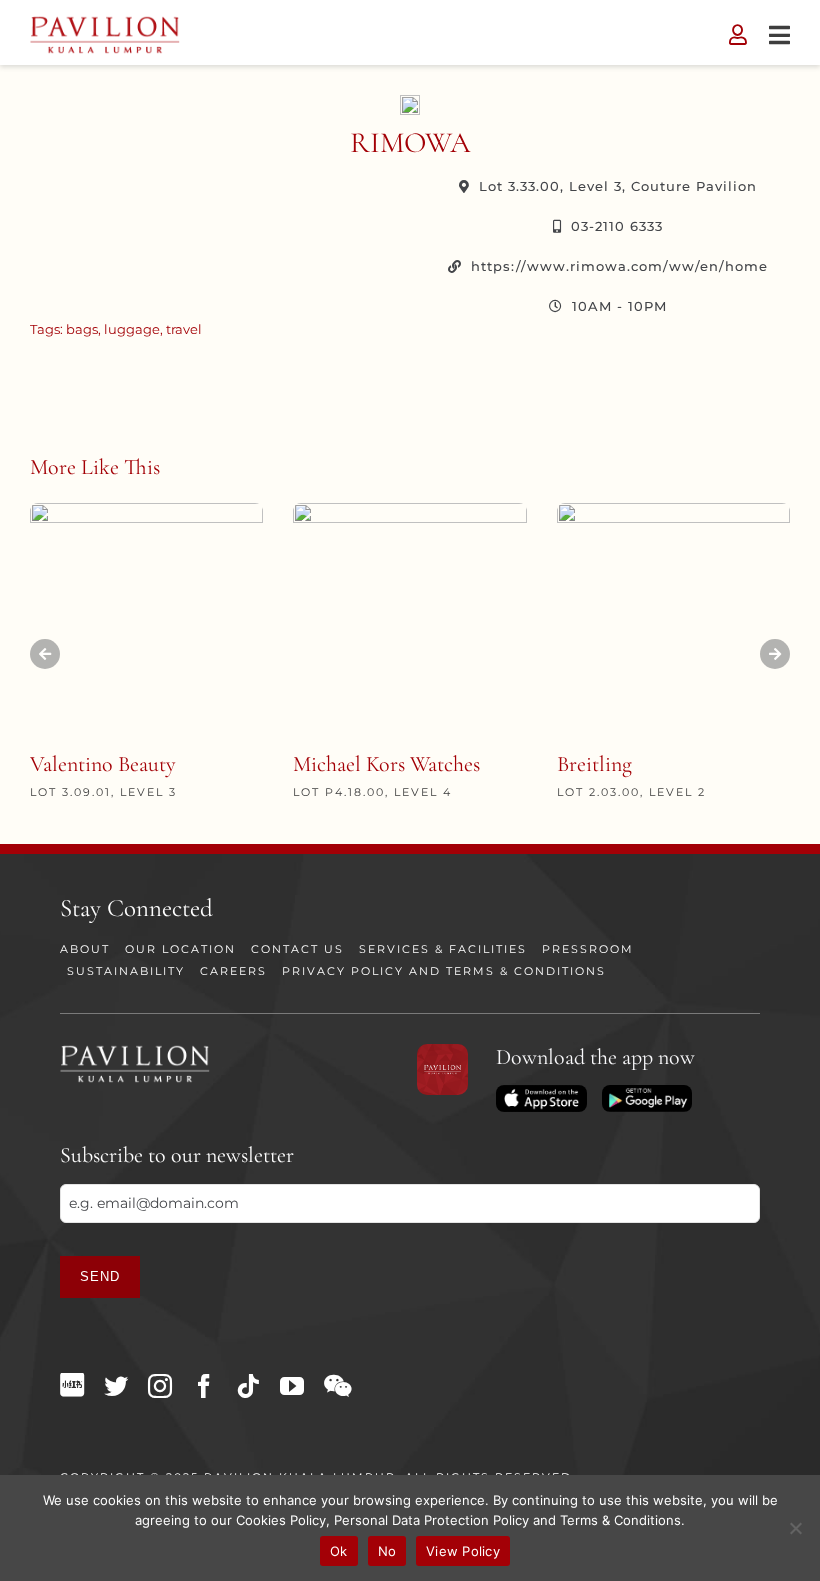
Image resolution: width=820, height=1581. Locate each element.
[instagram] (160, 1386)
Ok (339, 1551)
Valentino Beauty (103, 764)
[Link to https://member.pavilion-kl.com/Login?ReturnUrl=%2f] (738, 35)
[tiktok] (248, 1386)
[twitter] (116, 1386)
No (387, 1551)
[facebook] (204, 1386)
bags (82, 329)
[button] (45, 654)
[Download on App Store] (541, 1092)
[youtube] (292, 1386)
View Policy (463, 1551)
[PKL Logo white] (135, 1051)
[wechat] (337, 1386)
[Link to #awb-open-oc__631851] (779, 35)
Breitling (594, 764)
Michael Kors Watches (386, 764)
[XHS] (72, 1385)
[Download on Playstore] (647, 1092)
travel (184, 329)
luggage (132, 329)
